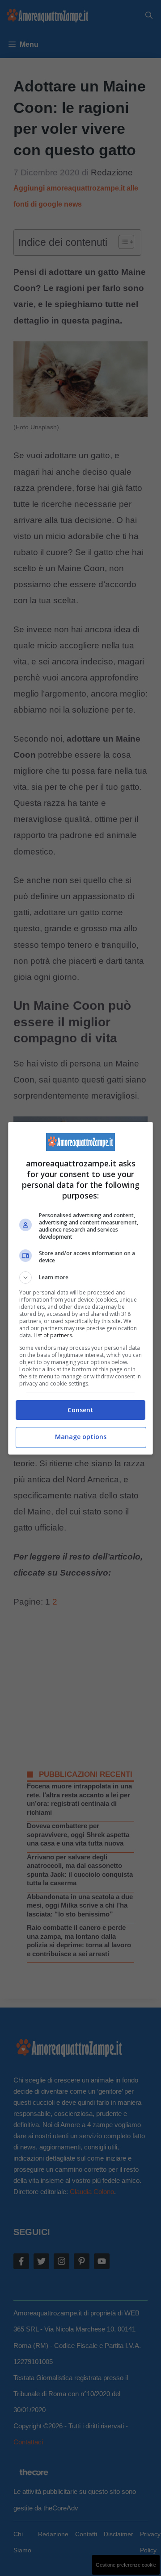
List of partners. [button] (53, 1335)
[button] (80, 1278)
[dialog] (80, 1288)
